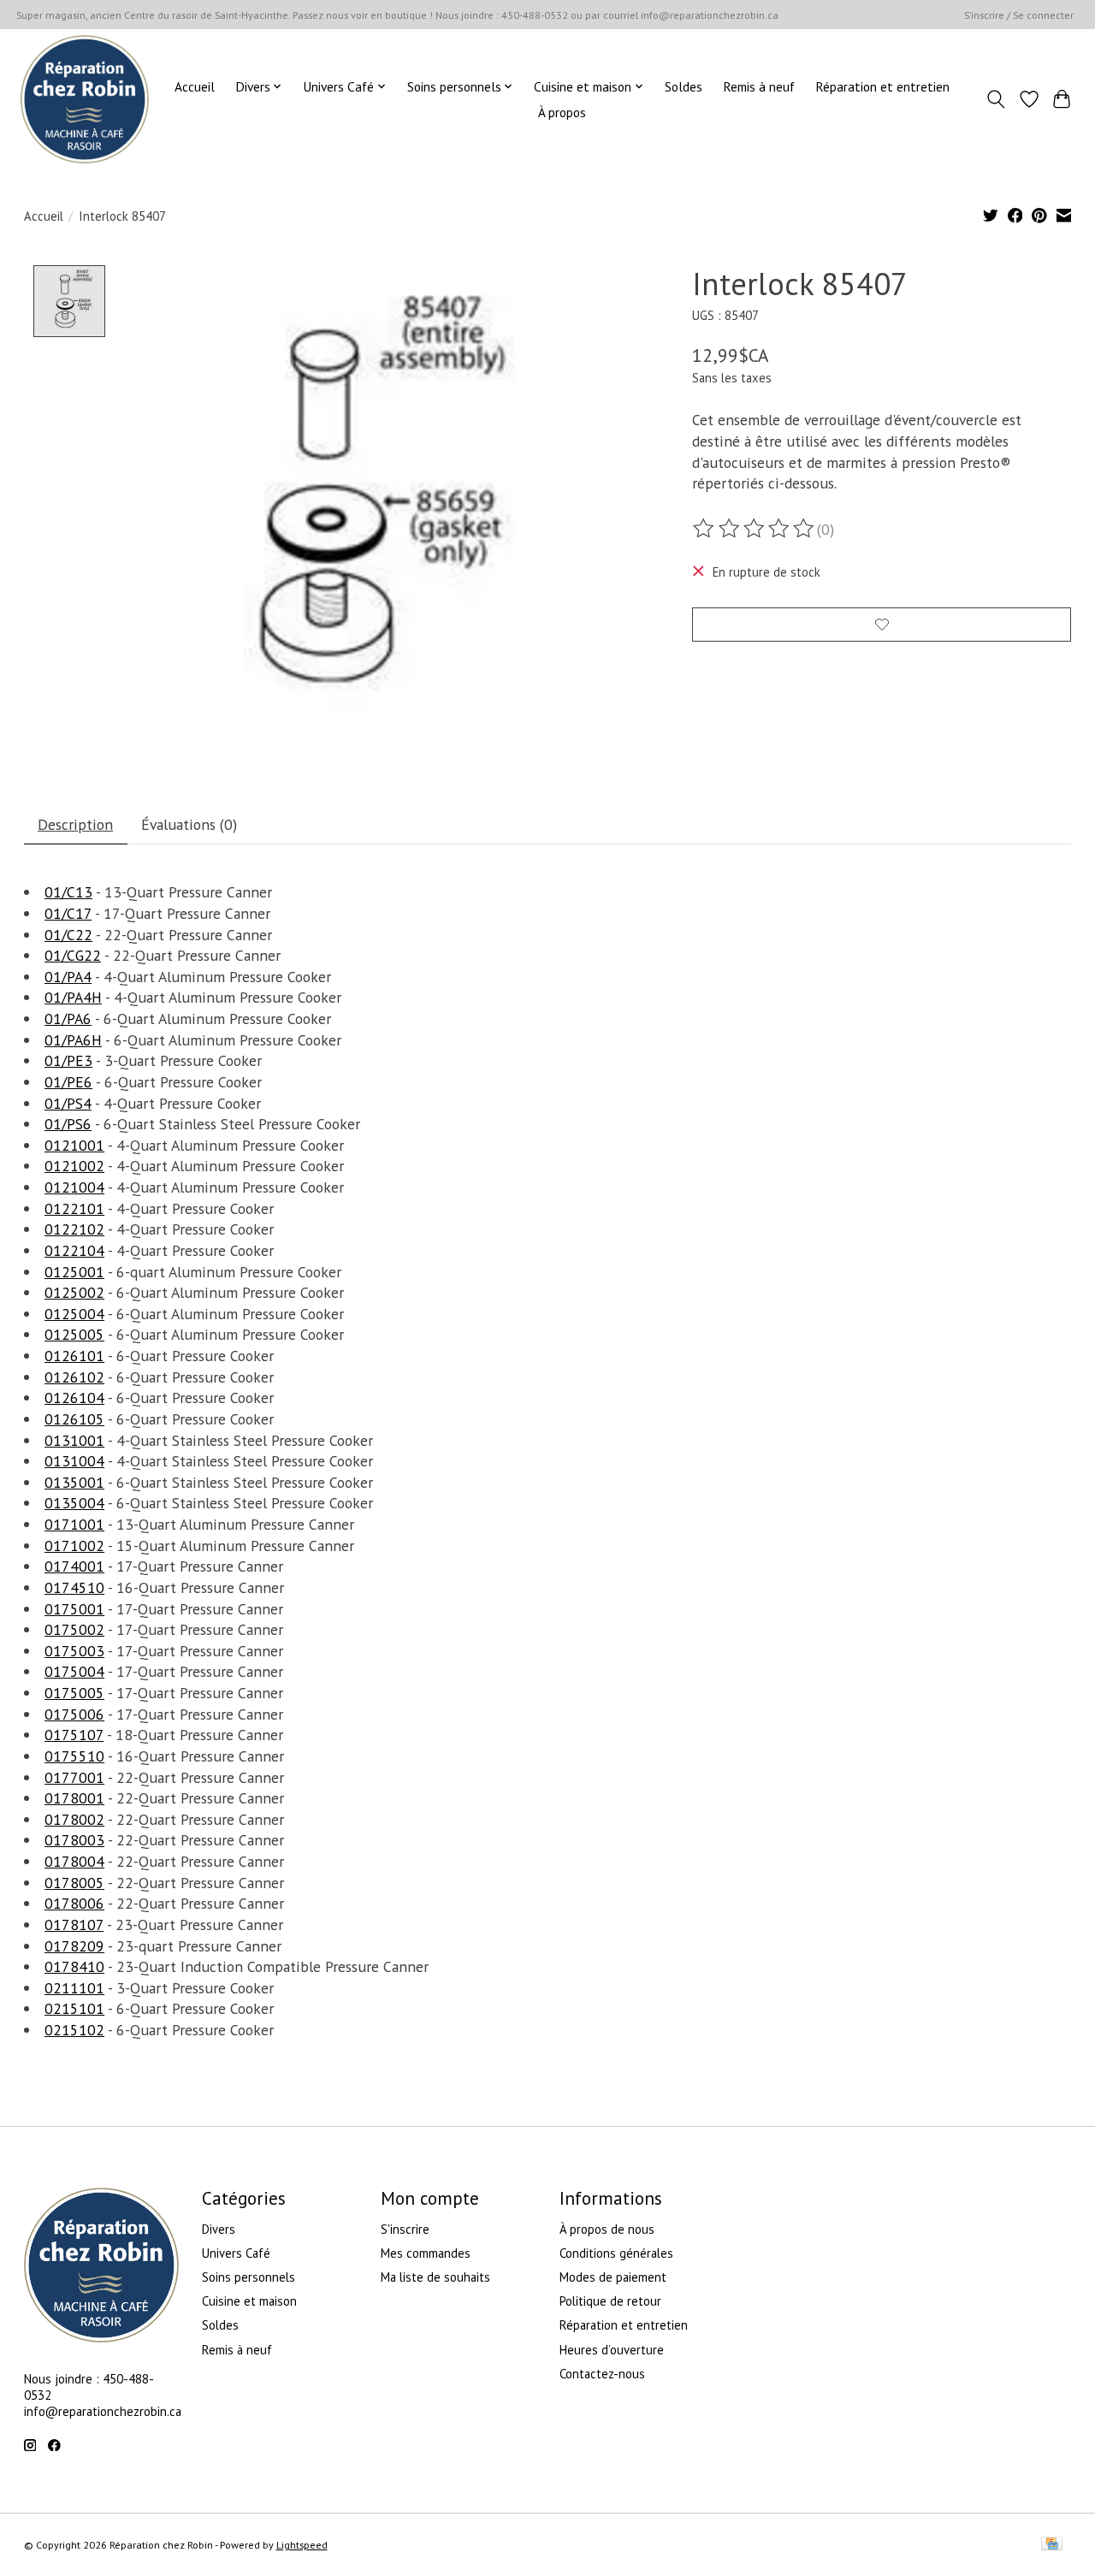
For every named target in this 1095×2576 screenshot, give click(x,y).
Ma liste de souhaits (435, 2277)
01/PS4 (68, 1103)
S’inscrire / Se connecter (1019, 15)
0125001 (74, 1272)
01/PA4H (73, 997)
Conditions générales (616, 2253)
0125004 (74, 1314)
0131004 (74, 1461)
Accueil (195, 86)
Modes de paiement (613, 2277)
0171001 (74, 1524)
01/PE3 (68, 1060)
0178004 (74, 1861)
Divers (219, 2229)
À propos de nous (607, 2229)
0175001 (74, 1609)
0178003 (74, 1840)
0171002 (74, 1546)
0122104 (74, 1250)
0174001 (74, 1566)
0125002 (74, 1292)
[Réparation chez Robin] (85, 99)
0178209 (74, 1946)
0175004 (74, 1671)
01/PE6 (68, 1082)
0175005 (74, 1693)
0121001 (74, 1145)
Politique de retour (610, 2301)
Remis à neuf (759, 86)
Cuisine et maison (249, 2301)
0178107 (74, 1925)
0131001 (74, 1440)
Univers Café (236, 2253)
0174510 (74, 1587)
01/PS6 (68, 1124)
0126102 (74, 1377)
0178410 (74, 1966)
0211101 (74, 1988)
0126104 (74, 1398)
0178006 (74, 1903)
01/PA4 (68, 977)
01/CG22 (73, 955)
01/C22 (68, 935)
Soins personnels (249, 2277)
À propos (562, 112)
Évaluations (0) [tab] (189, 824)
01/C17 (68, 913)
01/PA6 (68, 1019)
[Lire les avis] (755, 529)
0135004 (74, 1503)
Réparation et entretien (882, 86)
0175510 (74, 1756)
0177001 (74, 1777)
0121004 (74, 1187)
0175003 (74, 1651)
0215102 (74, 2030)
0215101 (74, 2008)
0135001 (74, 1482)
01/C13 (68, 892)
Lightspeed (302, 2545)
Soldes (684, 86)
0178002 (74, 1819)
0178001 (74, 1798)
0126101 (74, 1356)
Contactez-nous (602, 2374)
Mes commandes (426, 2253)
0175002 (74, 1629)
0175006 (74, 1714)
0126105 (74, 1419)
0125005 (74, 1334)
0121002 (74, 1166)
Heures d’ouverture (612, 2350)
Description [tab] (75, 824)
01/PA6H (73, 1040)
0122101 (74, 1208)
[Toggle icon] (995, 99)
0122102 (74, 1229)
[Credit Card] (1052, 2545)
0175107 (74, 1735)
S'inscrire (405, 2229)
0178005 (74, 1883)
